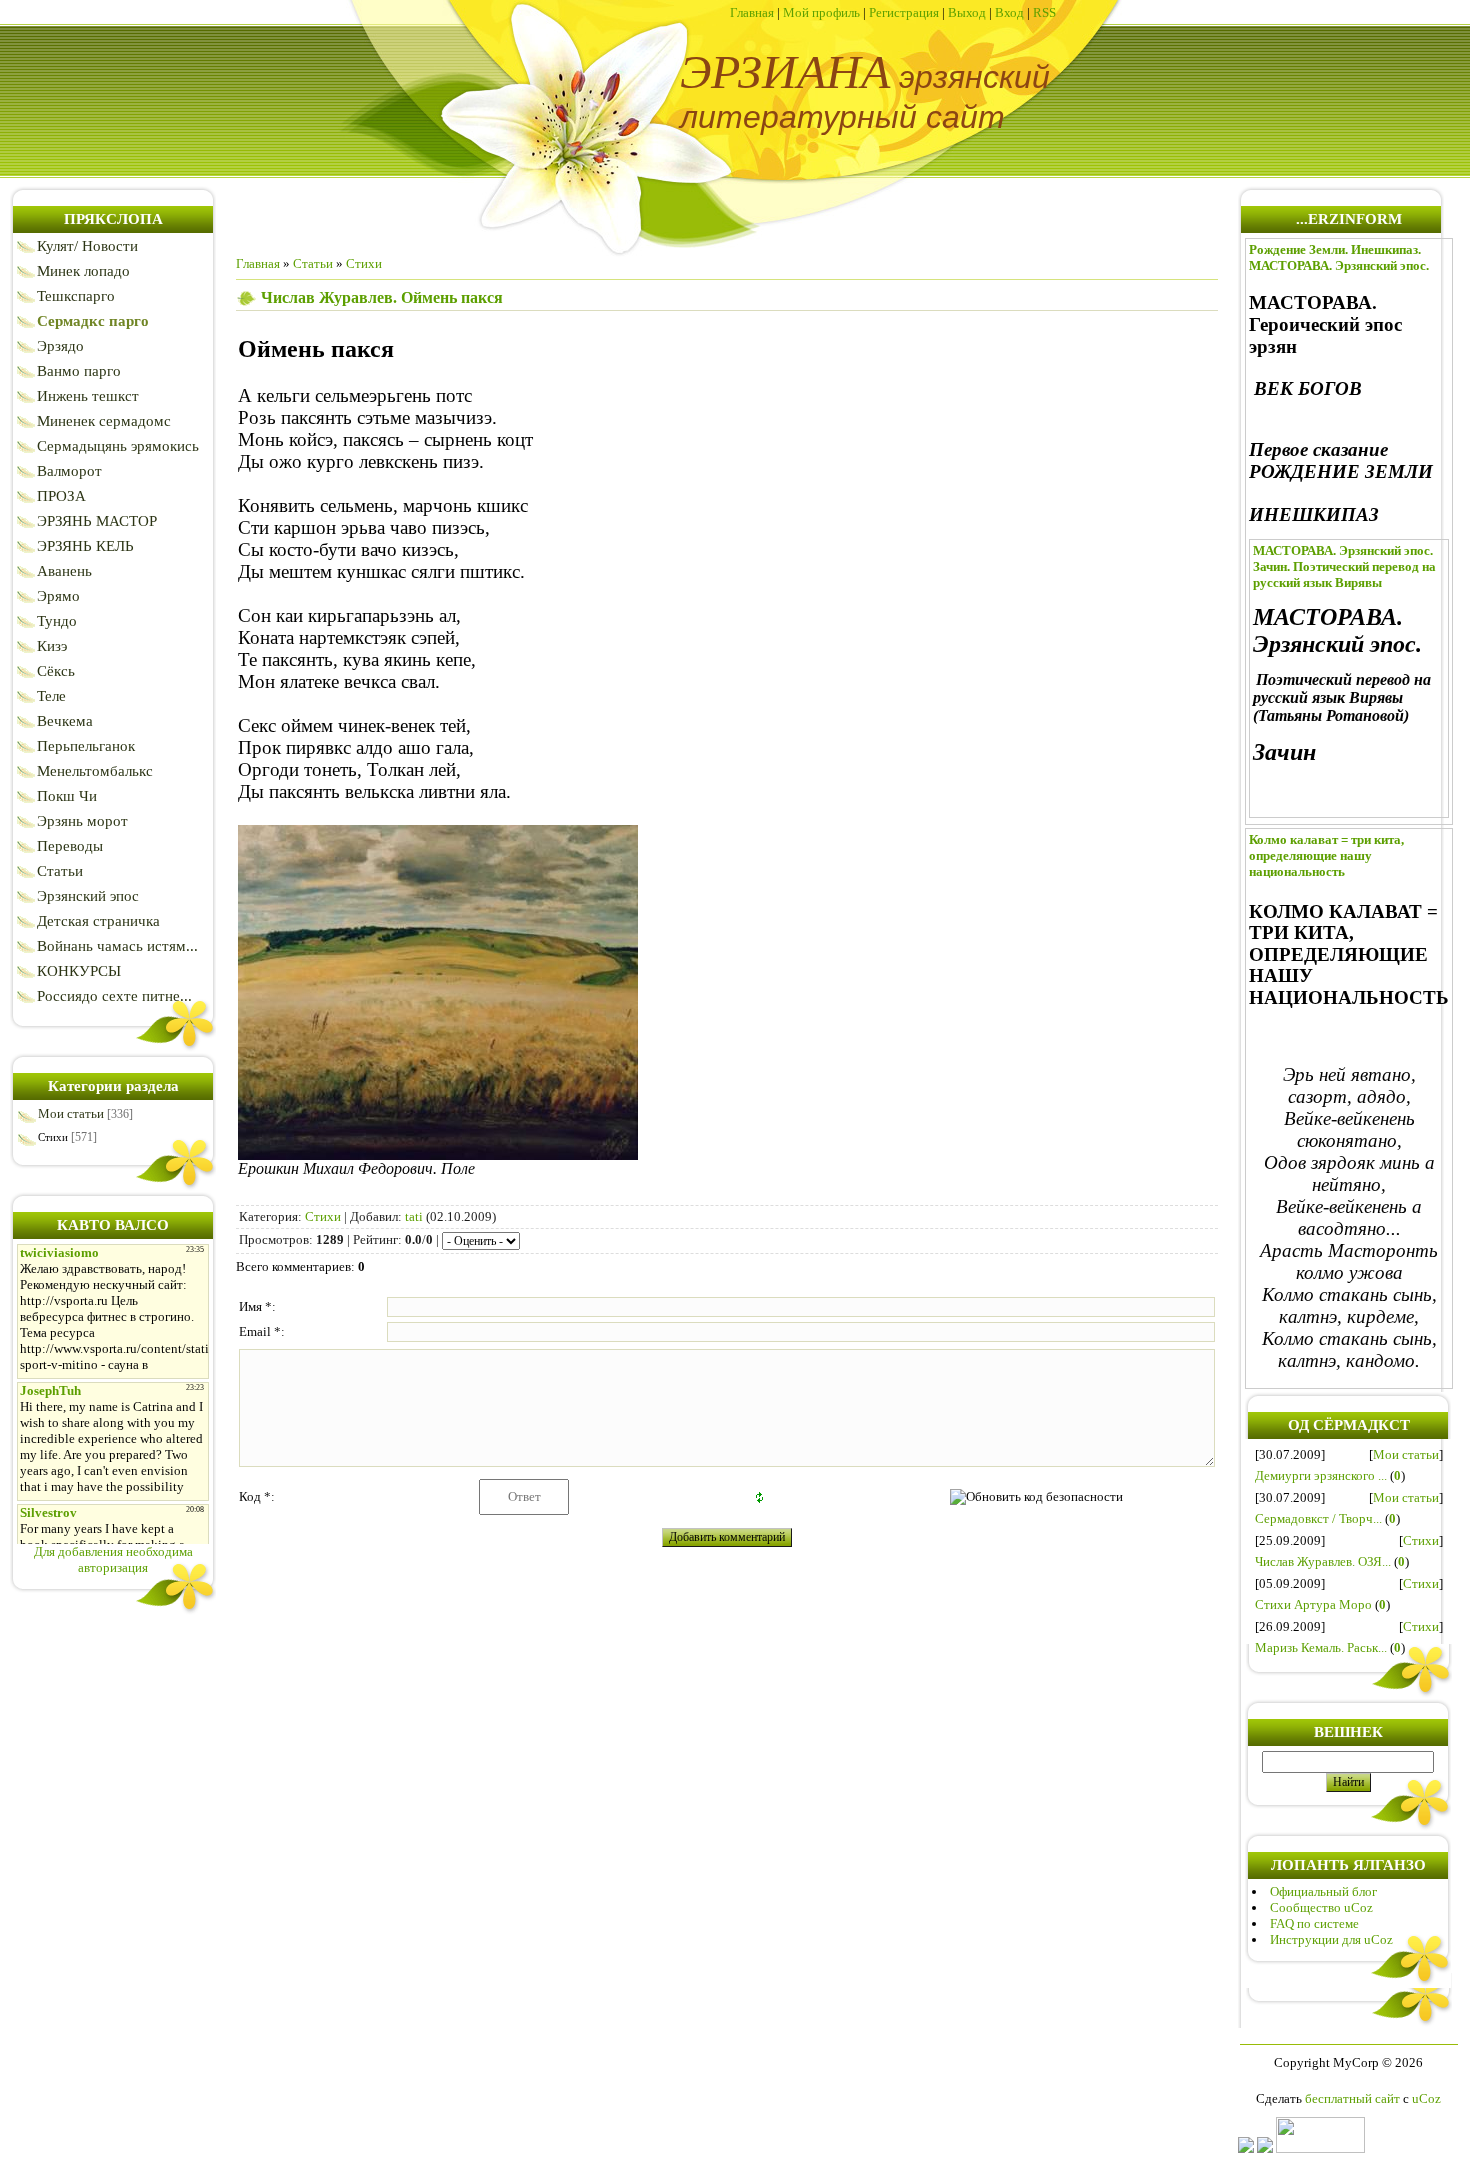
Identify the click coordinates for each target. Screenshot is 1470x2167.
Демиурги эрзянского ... (1321, 1475)
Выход (967, 12)
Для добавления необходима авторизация (113, 1559)
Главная (752, 12)
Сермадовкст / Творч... (1318, 1518)
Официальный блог (1323, 1891)
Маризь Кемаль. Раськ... (1321, 1647)
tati (414, 1216)
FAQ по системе (1314, 1923)
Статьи (313, 263)
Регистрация (904, 12)
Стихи (53, 1137)
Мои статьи (71, 1113)
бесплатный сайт (1352, 2098)
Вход (1009, 12)
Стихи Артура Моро (1313, 1604)
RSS (1044, 12)
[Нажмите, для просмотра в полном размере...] (438, 1153)
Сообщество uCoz (1321, 1907)
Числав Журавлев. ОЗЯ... (1323, 1561)
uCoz (1426, 2098)
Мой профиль (821, 12)
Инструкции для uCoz (1331, 1939)
